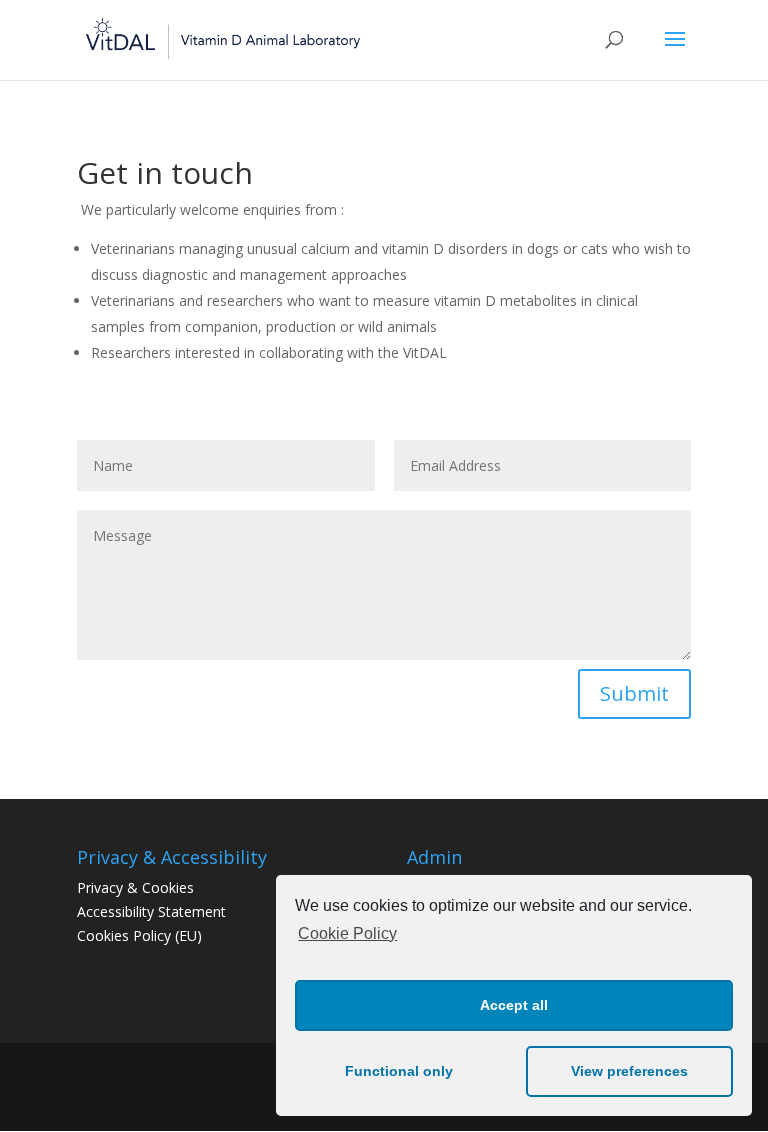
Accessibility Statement (151, 911)
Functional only (399, 1071)
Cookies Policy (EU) (139, 935)
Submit (634, 693)
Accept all (514, 1005)
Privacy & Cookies (135, 887)
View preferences (629, 1071)
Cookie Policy (347, 933)
